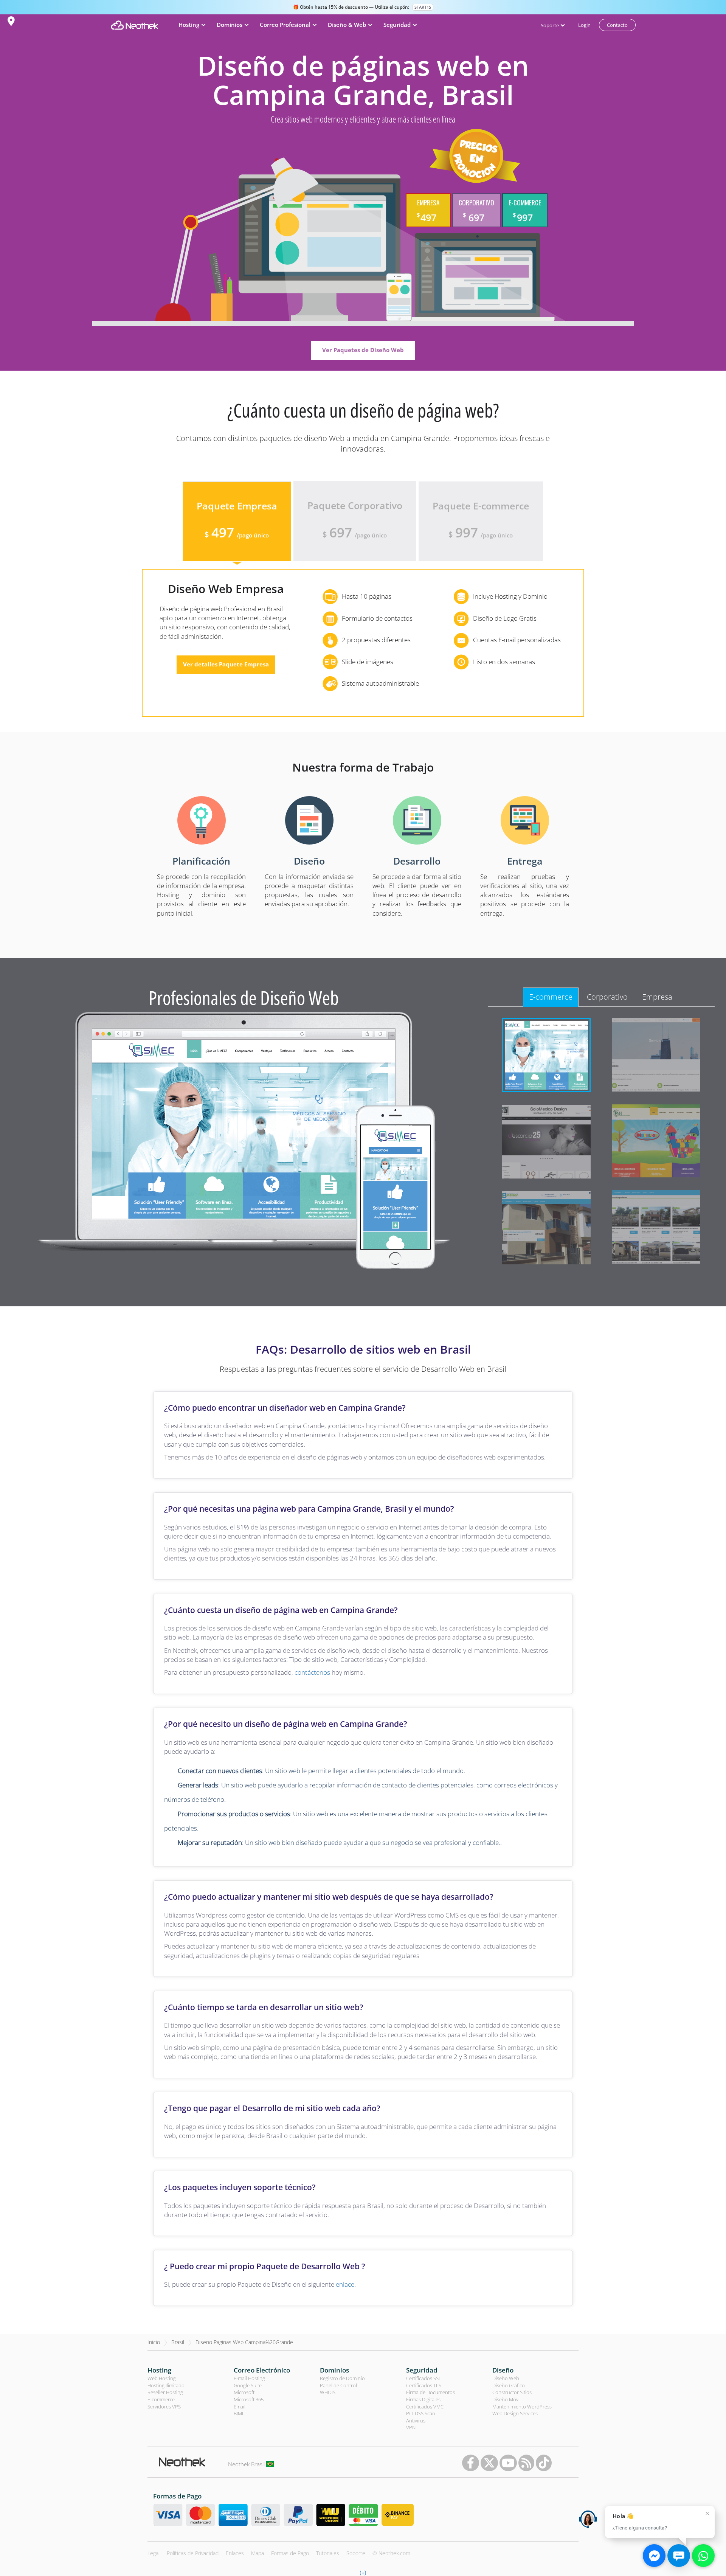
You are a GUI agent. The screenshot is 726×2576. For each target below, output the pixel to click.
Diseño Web (506, 2378)
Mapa (258, 2553)
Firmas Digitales (423, 2399)
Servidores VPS (164, 2407)
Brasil (178, 2342)
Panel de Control (338, 2385)
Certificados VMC (425, 2407)
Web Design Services (515, 2413)
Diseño (503, 2370)
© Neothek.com (391, 2553)
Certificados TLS (424, 2385)
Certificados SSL (424, 2378)
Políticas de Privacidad (193, 2553)
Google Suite (248, 2385)
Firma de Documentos (430, 2392)
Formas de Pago (290, 2553)
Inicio (154, 2342)
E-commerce (161, 2399)
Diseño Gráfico (509, 2385)
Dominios (334, 2370)
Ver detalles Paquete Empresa (226, 664)
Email (240, 2407)
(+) (363, 2572)
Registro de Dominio (342, 2378)
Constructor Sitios (512, 2392)
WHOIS (328, 2392)
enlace (345, 2284)
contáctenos (312, 1672)
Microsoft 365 (249, 2399)
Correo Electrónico (262, 2370)
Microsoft (244, 2392)
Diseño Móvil (506, 2399)
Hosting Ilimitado (166, 2385)
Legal (154, 2553)
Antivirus (416, 2421)
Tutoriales (328, 2553)
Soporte (356, 2553)
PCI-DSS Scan (421, 2413)
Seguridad (422, 2370)
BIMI (238, 2413)
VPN (411, 2427)
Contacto (617, 25)
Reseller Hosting (165, 2392)
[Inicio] (134, 25)
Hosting (159, 2370)
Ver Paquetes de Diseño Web (363, 350)
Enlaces (235, 2553)
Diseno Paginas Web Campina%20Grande (244, 2342)
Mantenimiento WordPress (522, 2407)
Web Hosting (162, 2378)
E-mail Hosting (249, 2378)
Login (584, 25)
